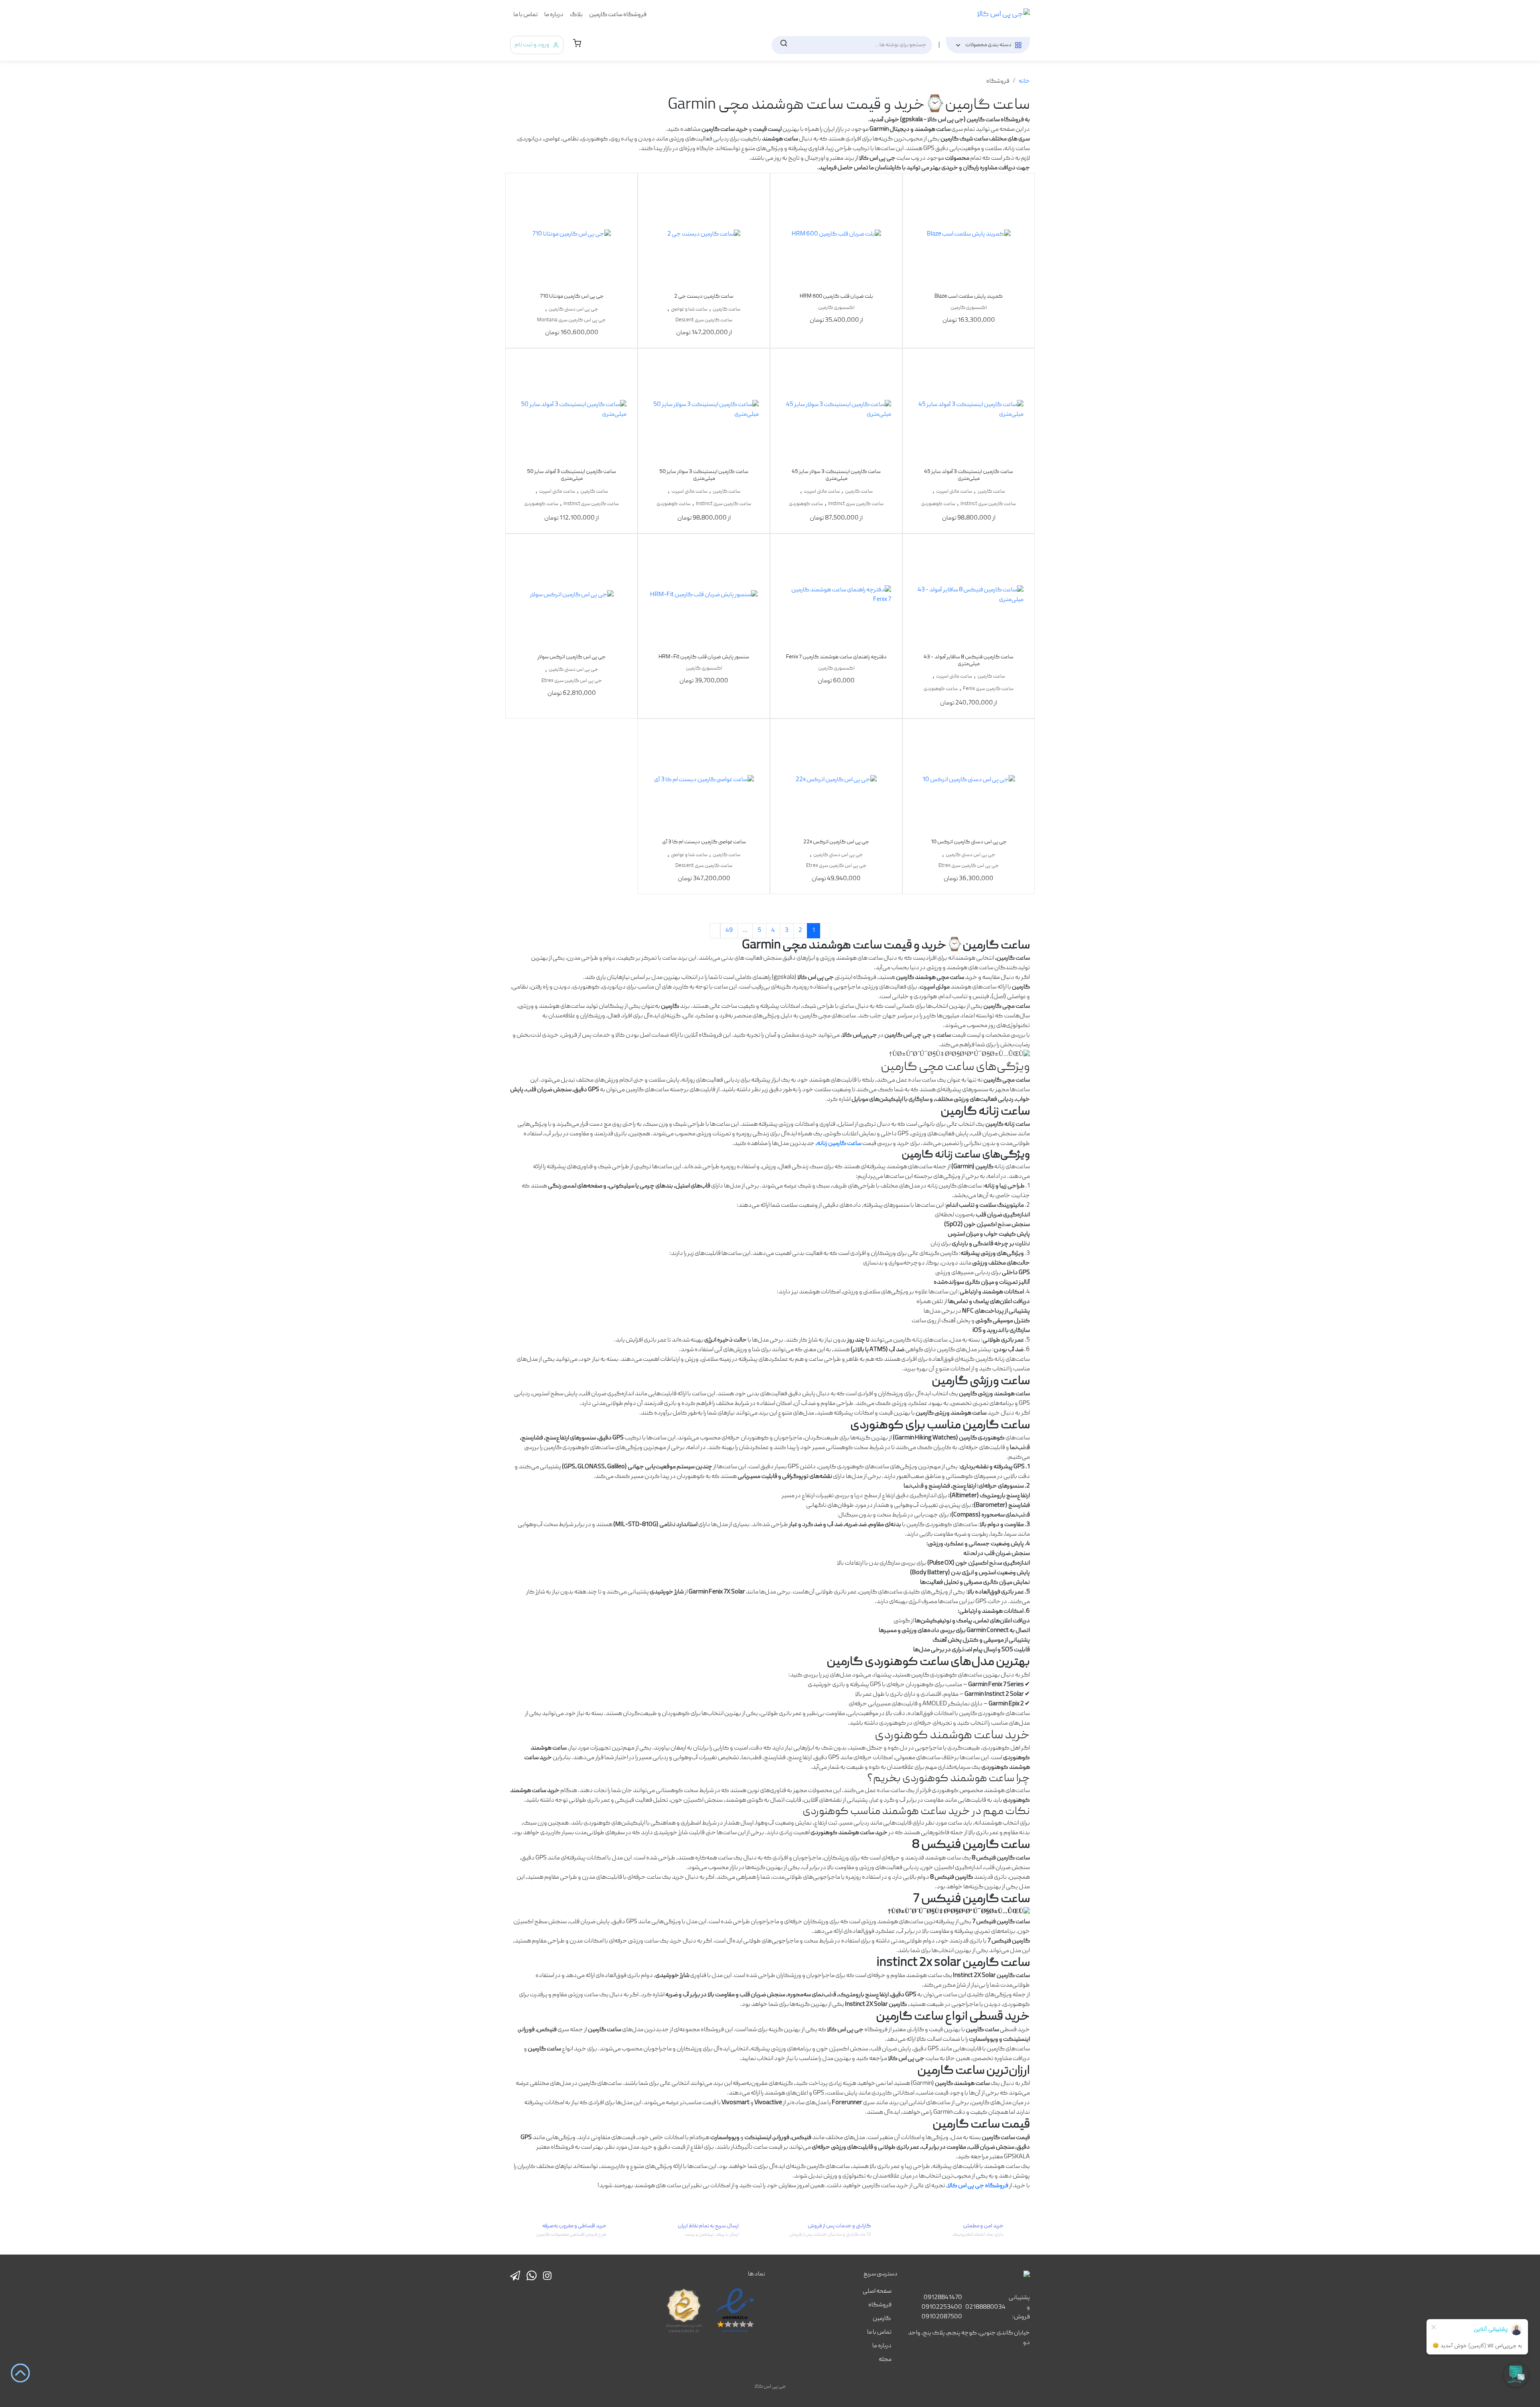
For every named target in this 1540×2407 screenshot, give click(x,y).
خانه (1024, 81)
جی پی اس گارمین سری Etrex (572, 681)
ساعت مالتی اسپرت (954, 492)
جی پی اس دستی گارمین (573, 310)
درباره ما (554, 15)
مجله (885, 2360)
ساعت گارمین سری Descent (704, 320)
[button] (577, 45)
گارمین (882, 2319)
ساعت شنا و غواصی (689, 310)
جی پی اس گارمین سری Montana (571, 320)
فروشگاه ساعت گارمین (618, 15)
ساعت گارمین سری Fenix (988, 689)
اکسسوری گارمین (969, 308)
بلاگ (576, 15)
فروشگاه (880, 2305)
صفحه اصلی (877, 2291)
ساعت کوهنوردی (938, 504)
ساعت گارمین (726, 310)
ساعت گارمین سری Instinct (988, 504)
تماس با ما (526, 15)
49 (729, 931)
